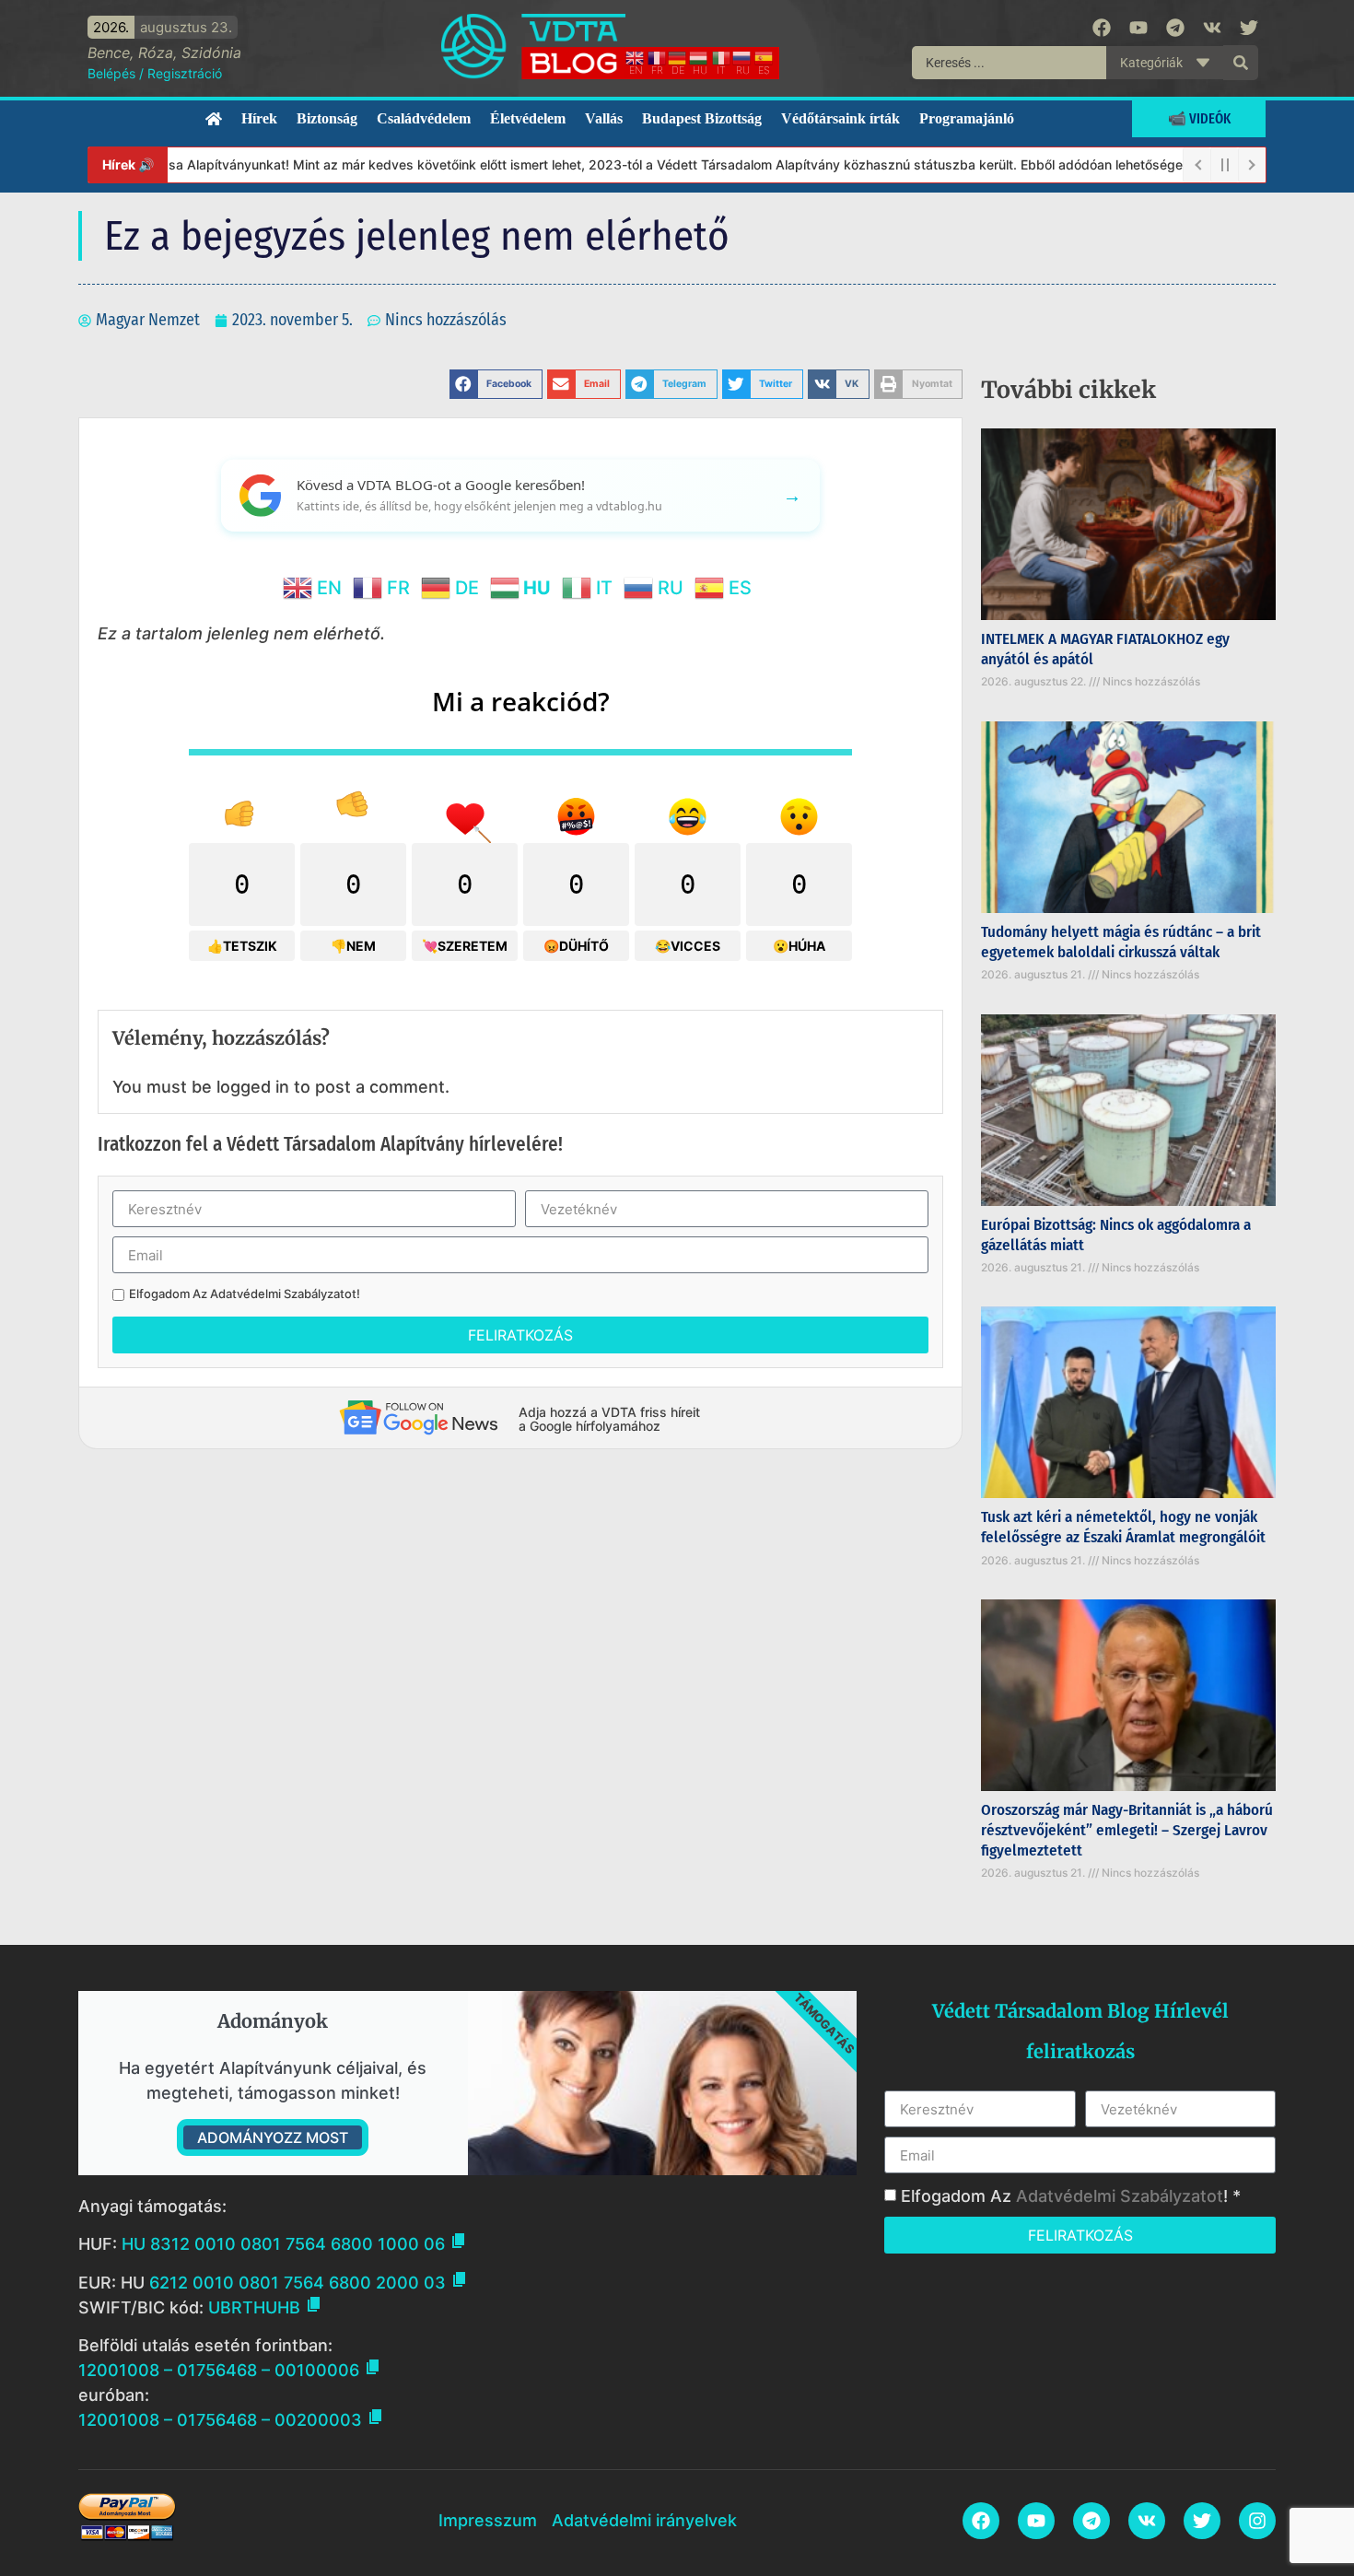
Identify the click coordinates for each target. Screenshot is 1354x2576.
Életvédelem (528, 118)
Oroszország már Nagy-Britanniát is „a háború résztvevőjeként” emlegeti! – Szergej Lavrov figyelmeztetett (1127, 1830)
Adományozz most (273, 2137)
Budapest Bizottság (702, 118)
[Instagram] (1257, 2521)
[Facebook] (1102, 28)
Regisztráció (185, 73)
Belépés (111, 73)
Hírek (259, 118)
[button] (496, 384)
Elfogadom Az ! (245, 1294)
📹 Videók (1199, 118)
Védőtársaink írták (840, 118)
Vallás (604, 118)
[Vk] (1212, 28)
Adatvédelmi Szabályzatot (283, 1294)
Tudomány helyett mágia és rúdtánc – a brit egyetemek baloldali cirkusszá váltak (1121, 942)
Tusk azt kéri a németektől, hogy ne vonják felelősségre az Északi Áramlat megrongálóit (1123, 1527)
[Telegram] (1175, 28)
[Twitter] (1249, 28)
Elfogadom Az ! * (1071, 2196)
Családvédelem (424, 118)
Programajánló (967, 118)
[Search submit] (1241, 63)
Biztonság (327, 118)
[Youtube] (1138, 28)
